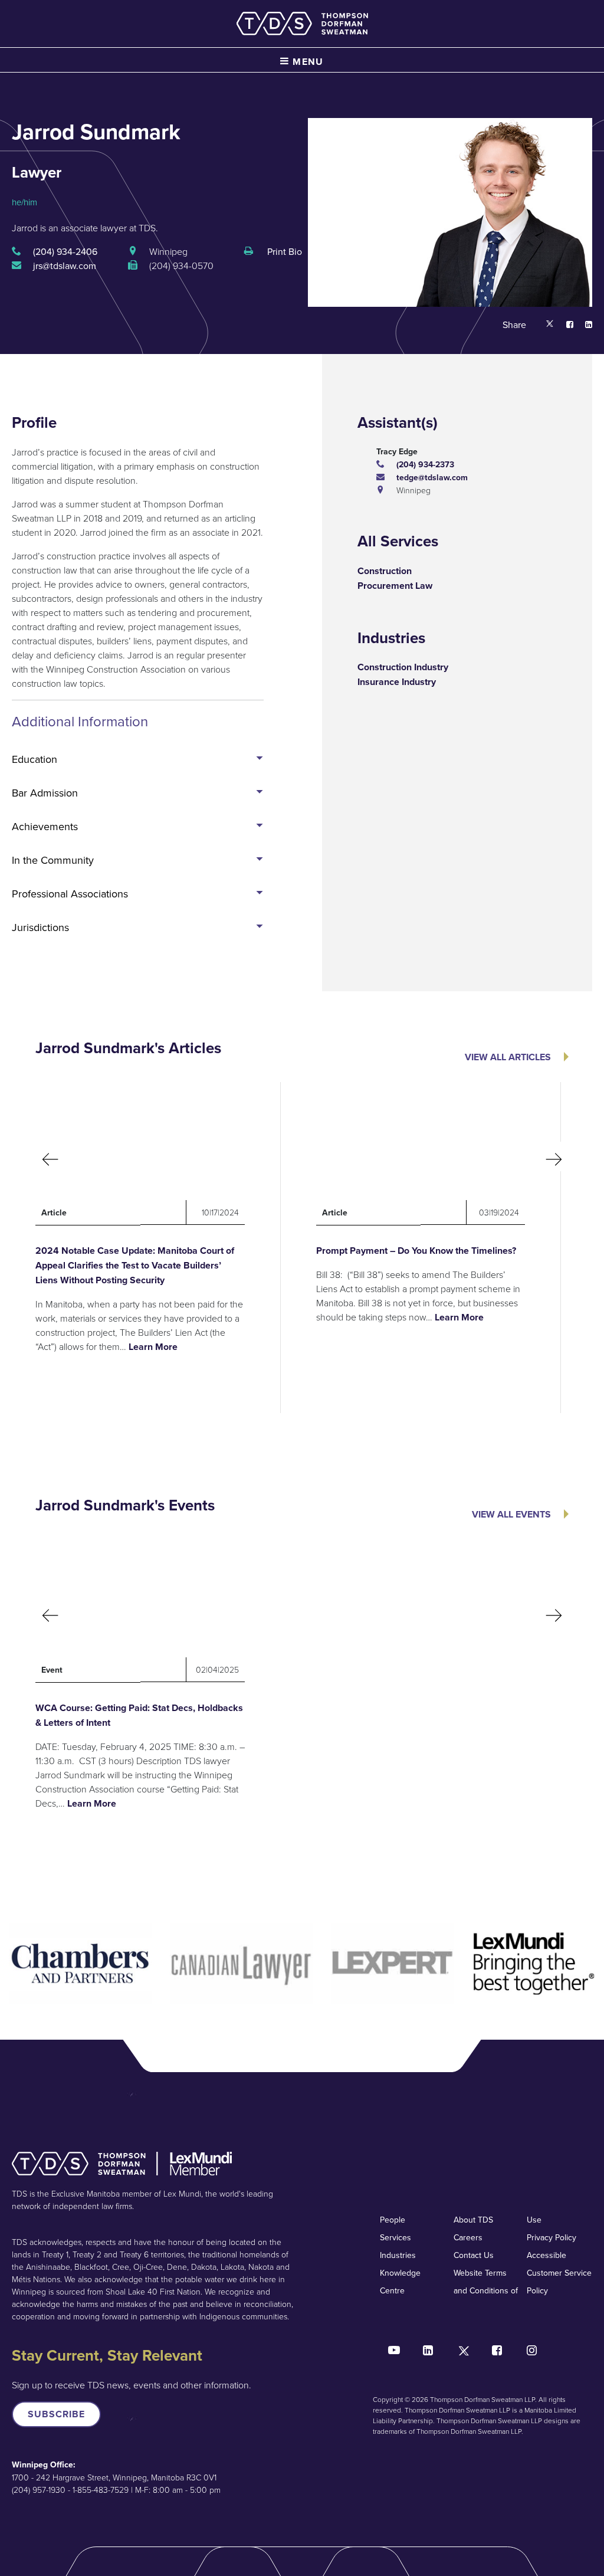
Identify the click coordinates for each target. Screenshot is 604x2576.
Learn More (153, 1347)
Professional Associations (70, 894)
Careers (468, 2237)
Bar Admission (45, 793)
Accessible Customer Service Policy (559, 2273)
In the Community (53, 860)
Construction (385, 571)
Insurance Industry (397, 682)
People (393, 2220)
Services (395, 2237)
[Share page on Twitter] (550, 325)
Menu (307, 62)
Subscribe (56, 2414)
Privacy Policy (552, 2237)
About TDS (473, 2220)
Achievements (45, 826)
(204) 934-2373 (425, 464)
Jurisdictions (40, 927)
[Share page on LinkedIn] (583, 325)
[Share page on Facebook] (564, 325)
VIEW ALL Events (511, 1514)
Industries (398, 2255)
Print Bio (283, 251)
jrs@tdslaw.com (65, 266)
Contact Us (474, 2255)
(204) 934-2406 (65, 251)
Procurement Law (395, 586)
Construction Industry (403, 667)
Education (35, 759)
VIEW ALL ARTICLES (508, 1057)
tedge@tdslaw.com (432, 477)
